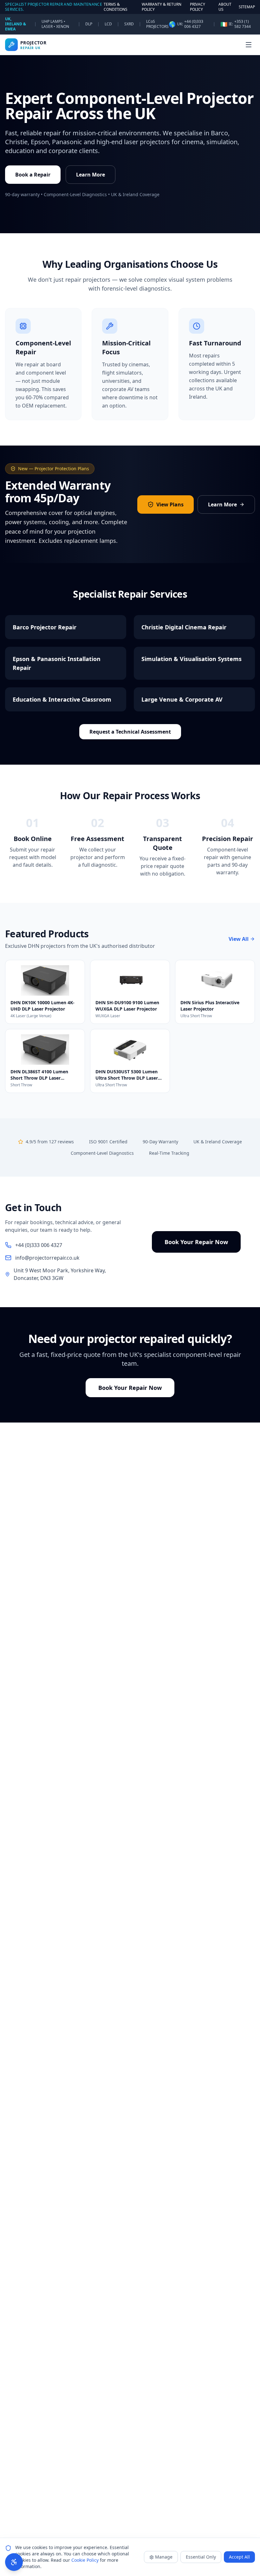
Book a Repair (33, 175)
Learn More (91, 175)
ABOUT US (225, 7)
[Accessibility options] (14, 2562)
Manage (164, 2557)
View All (239, 939)
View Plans (170, 504)
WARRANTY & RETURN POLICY (162, 7)
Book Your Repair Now (196, 1242)
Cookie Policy (85, 2560)
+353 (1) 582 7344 (243, 24)
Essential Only (201, 2557)
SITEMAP (247, 7)
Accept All (239, 2557)
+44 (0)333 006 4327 (194, 24)
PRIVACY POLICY (198, 7)
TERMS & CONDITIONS (116, 7)
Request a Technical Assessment (130, 732)
